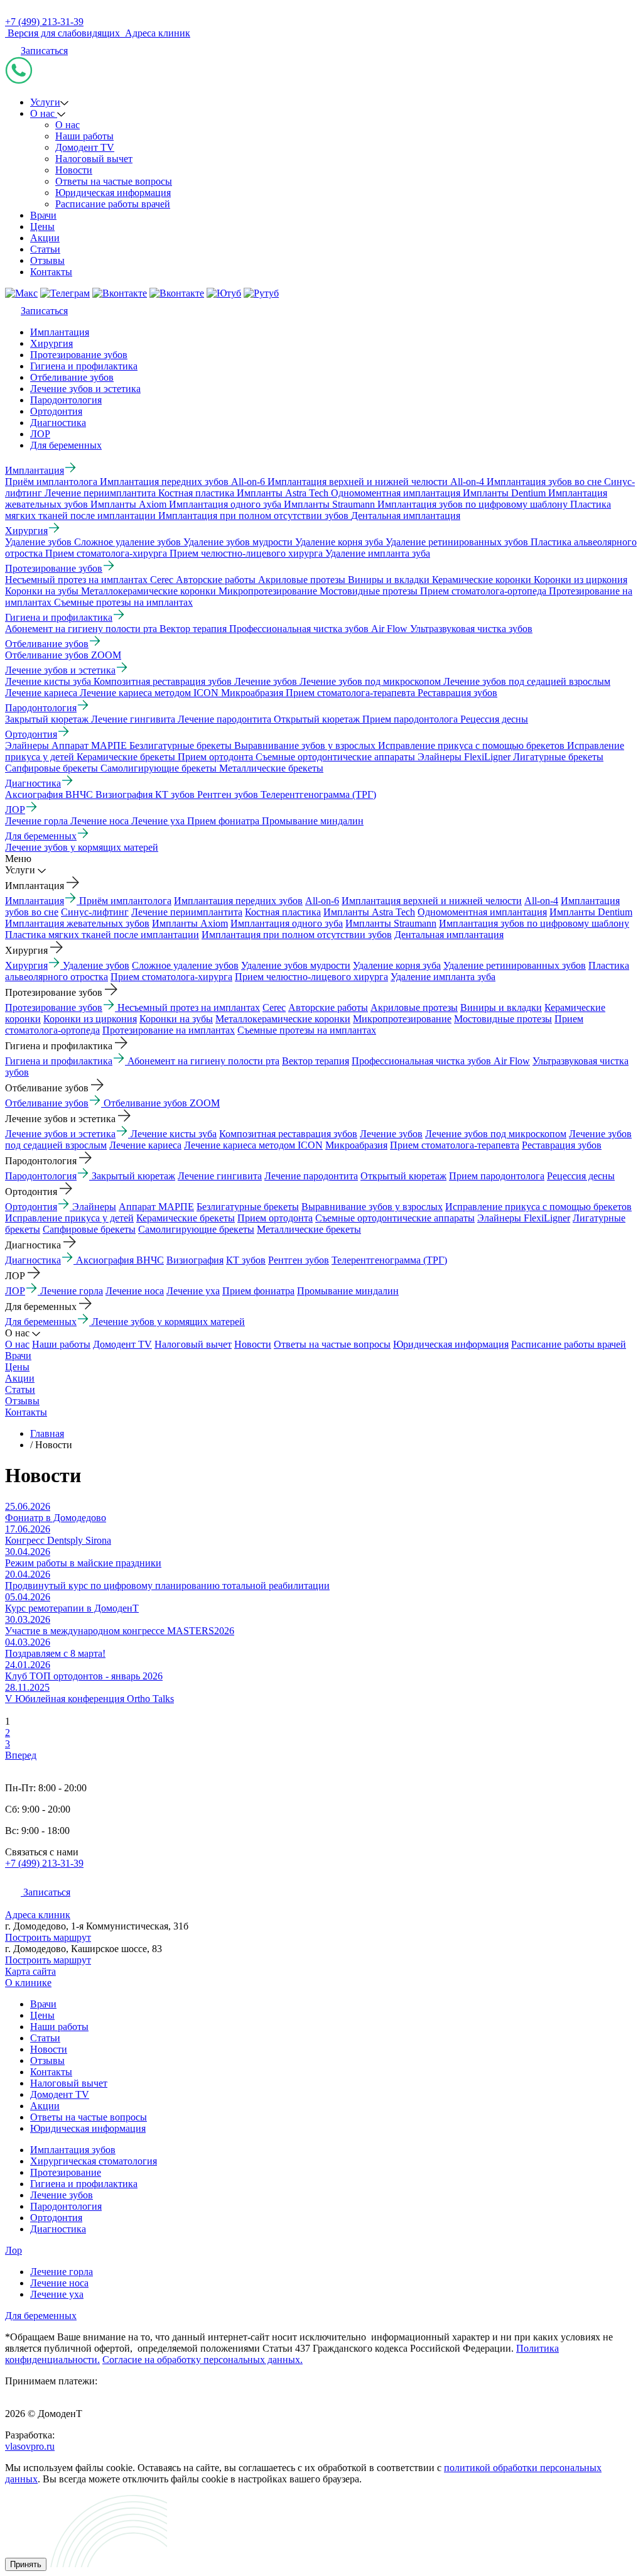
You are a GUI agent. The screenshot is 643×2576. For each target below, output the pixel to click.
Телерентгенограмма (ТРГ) (389, 1260)
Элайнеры (94, 1207)
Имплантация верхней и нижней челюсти (432, 901)
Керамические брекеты (186, 1218)
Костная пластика (283, 912)
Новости (74, 170)
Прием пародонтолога (497, 1176)
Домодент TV (85, 147)
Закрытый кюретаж (133, 1176)
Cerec (274, 1007)
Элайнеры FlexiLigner (524, 1218)
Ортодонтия (56, 411)
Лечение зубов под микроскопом (496, 1134)
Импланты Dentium (591, 912)
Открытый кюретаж (403, 1176)
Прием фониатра (258, 1291)
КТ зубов (246, 1260)
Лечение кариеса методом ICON (253, 1145)
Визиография (195, 1260)
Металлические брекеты (309, 1229)
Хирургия (51, 343)
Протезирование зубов (79, 355)
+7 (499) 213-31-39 (44, 22)
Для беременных (66, 445)
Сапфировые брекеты (89, 1229)
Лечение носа (135, 1291)
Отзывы (47, 260)
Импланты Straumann (391, 923)
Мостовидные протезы (503, 1019)
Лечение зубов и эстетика (85, 389)
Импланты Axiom (190, 923)
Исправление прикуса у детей (69, 1218)
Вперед (21, 1755)
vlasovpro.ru (30, 2446)
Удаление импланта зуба (443, 977)
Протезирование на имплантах (169, 1030)
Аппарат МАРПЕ (156, 1207)
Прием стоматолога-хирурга (171, 977)
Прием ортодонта (275, 1218)
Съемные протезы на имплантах (307, 1030)
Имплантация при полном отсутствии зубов (297, 935)
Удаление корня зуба (397, 965)
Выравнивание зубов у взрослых (372, 1207)
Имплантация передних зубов (238, 901)
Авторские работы (328, 1007)
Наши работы (84, 136)
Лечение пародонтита (311, 1176)
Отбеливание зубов (72, 377)
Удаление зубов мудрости (296, 965)
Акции (45, 238)
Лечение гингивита (220, 1176)
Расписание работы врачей (113, 204)
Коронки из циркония (90, 1019)
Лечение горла (72, 1291)
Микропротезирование (402, 1019)
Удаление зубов (96, 965)
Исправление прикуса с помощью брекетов (538, 1207)
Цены (42, 226)
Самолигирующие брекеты (196, 1229)
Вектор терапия (316, 1061)
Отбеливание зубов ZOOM (162, 1103)
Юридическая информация (113, 193)
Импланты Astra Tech (369, 912)
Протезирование (66, 2172)
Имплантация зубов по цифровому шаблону (534, 923)
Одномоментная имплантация (482, 912)
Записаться (44, 51)
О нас (44, 113)
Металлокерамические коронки (283, 1019)
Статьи (45, 249)
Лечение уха (193, 1291)
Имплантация (60, 332)
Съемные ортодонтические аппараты (395, 1218)
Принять (26, 2564)
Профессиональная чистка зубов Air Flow (441, 1061)
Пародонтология (66, 400)
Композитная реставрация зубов (288, 1134)
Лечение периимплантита (187, 912)
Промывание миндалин (348, 1291)
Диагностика (58, 423)
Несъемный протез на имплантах (189, 1007)
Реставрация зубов (562, 1145)
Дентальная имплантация (449, 935)
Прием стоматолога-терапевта (455, 1145)
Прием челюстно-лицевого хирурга (311, 977)
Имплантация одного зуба (287, 923)
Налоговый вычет (94, 159)
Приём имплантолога (125, 901)
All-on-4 (541, 901)
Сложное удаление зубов (185, 965)
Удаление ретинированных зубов (515, 965)
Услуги (45, 102)
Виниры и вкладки (501, 1007)
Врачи (43, 215)
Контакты (51, 272)
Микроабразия (356, 1145)
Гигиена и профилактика (84, 366)
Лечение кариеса (145, 1145)
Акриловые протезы (414, 1007)
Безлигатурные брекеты (248, 1207)
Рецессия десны (581, 1176)
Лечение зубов (391, 1134)
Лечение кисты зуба (174, 1134)
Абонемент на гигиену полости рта (203, 1061)
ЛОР (40, 434)
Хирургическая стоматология (94, 2161)
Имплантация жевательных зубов (77, 923)
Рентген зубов (299, 1260)
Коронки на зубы (176, 1019)
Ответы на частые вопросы (114, 181)
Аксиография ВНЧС (120, 1260)
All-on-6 (322, 901)
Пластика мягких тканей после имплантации (102, 935)
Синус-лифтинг (95, 912)
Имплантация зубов (73, 2150)
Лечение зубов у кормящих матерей (168, 1322)
